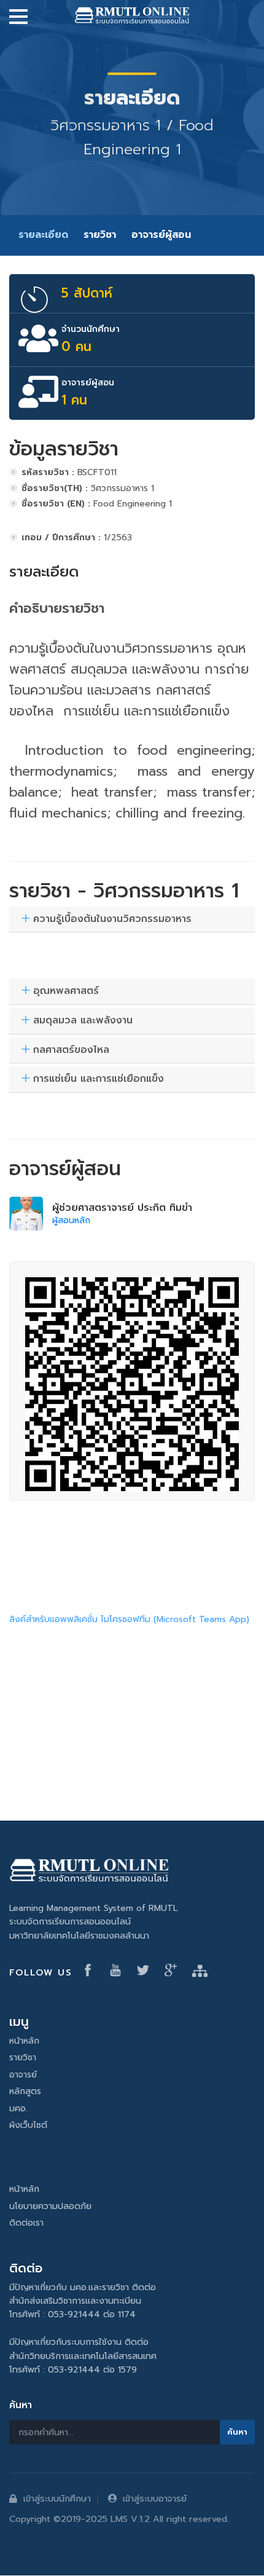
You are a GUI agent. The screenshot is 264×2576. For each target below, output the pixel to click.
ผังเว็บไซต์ (28, 2125)
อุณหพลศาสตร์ (66, 991)
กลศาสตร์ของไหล (71, 1050)
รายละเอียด (43, 235)
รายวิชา (100, 235)
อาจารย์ (23, 2075)
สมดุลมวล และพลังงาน (83, 1021)
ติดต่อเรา (26, 2223)
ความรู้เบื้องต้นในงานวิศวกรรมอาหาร (112, 920)
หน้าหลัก (24, 2041)
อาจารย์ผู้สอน (161, 235)
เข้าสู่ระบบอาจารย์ (155, 2499)
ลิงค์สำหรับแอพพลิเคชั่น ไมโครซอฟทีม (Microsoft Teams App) (129, 1619)
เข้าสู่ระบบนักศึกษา (57, 2499)
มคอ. (18, 2109)
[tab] (132, 920)
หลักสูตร (25, 2091)
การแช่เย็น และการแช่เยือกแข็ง (99, 1079)
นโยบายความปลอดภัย (50, 2206)
